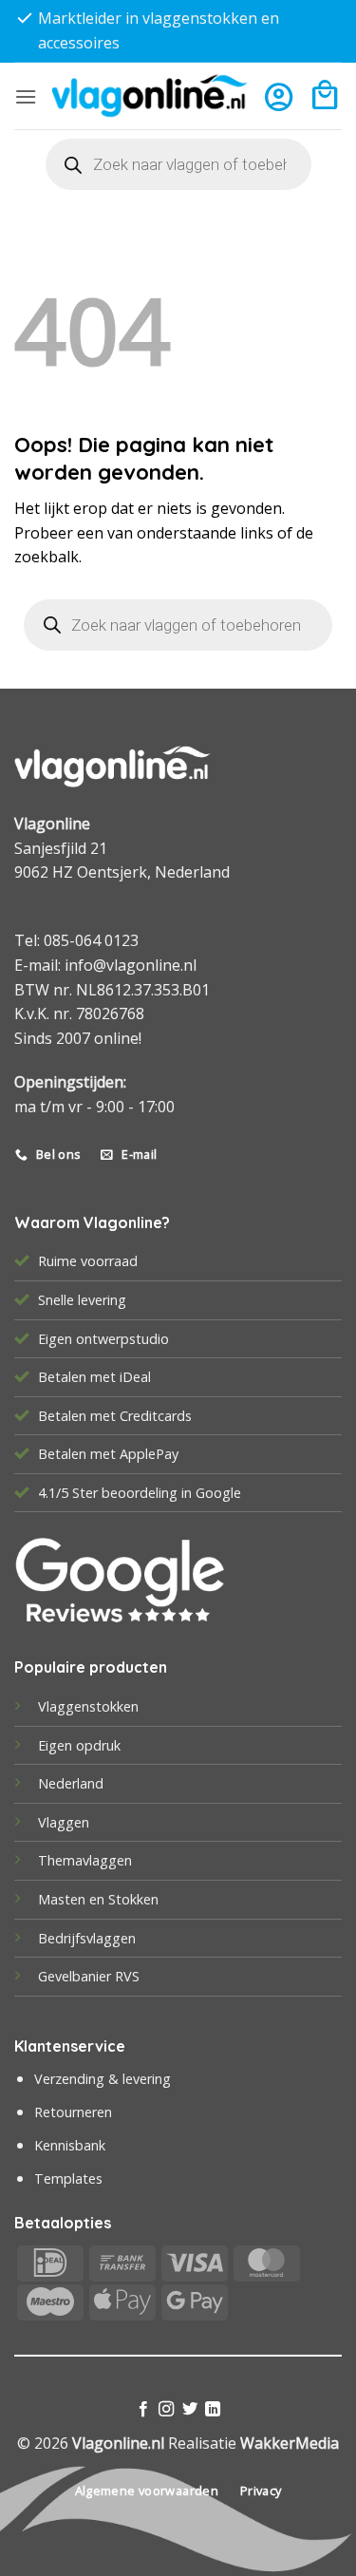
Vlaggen (64, 1822)
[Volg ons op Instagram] (166, 2410)
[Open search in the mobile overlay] (178, 164)
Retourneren (73, 2112)
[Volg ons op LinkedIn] (213, 2410)
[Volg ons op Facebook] (143, 2410)
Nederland (71, 1783)
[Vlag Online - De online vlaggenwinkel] (150, 95)
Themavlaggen (85, 1860)
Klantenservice (70, 2046)
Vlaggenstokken (88, 1706)
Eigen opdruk (79, 1745)
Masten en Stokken (98, 1899)
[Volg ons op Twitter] (190, 2410)
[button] (26, 96)
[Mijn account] (279, 96)
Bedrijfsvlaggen (87, 1938)
